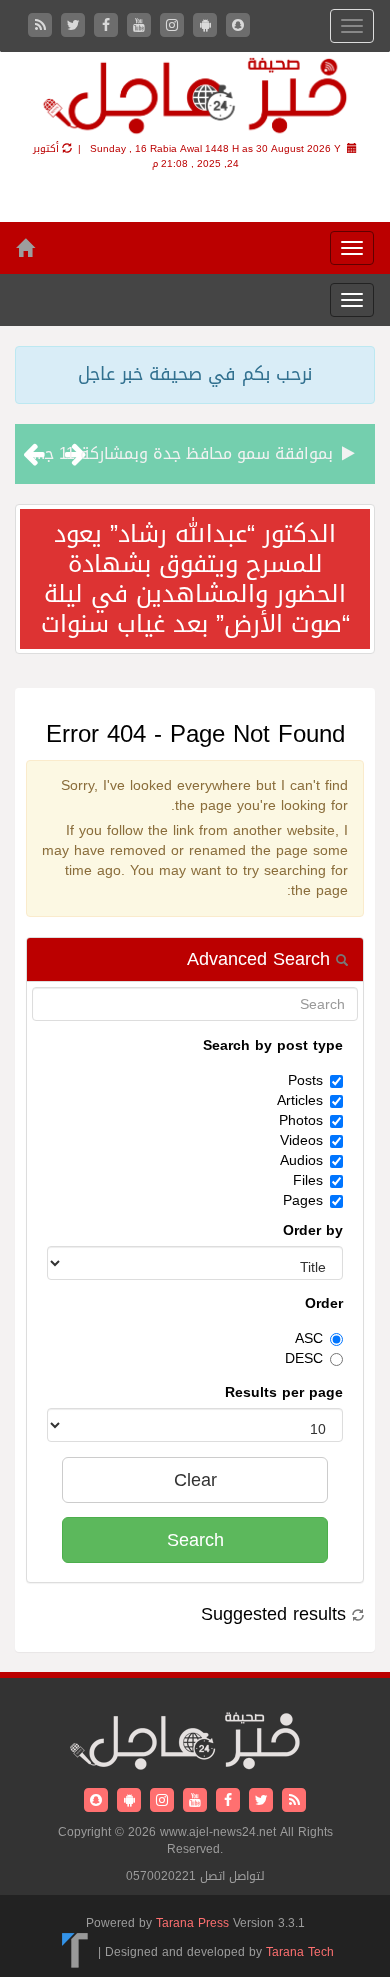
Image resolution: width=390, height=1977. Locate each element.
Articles (300, 1101)
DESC (304, 1359)
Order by (313, 1231)
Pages (303, 1201)
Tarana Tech (300, 1952)
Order (324, 1304)
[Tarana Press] (75, 1952)
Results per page (284, 1393)
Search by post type (273, 1046)
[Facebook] (108, 26)
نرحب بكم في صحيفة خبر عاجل (195, 374)
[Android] (207, 26)
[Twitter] (75, 26)
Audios (301, 1161)
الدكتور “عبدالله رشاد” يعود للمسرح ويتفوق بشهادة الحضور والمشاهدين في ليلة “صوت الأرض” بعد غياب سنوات (195, 579)
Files (308, 1181)
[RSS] (42, 26)
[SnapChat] (238, 26)
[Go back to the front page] (195, 98)
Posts (305, 1081)
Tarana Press (192, 1923)
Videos (301, 1141)
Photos (301, 1121)
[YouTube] (141, 26)
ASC (309, 1339)
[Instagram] (174, 26)
